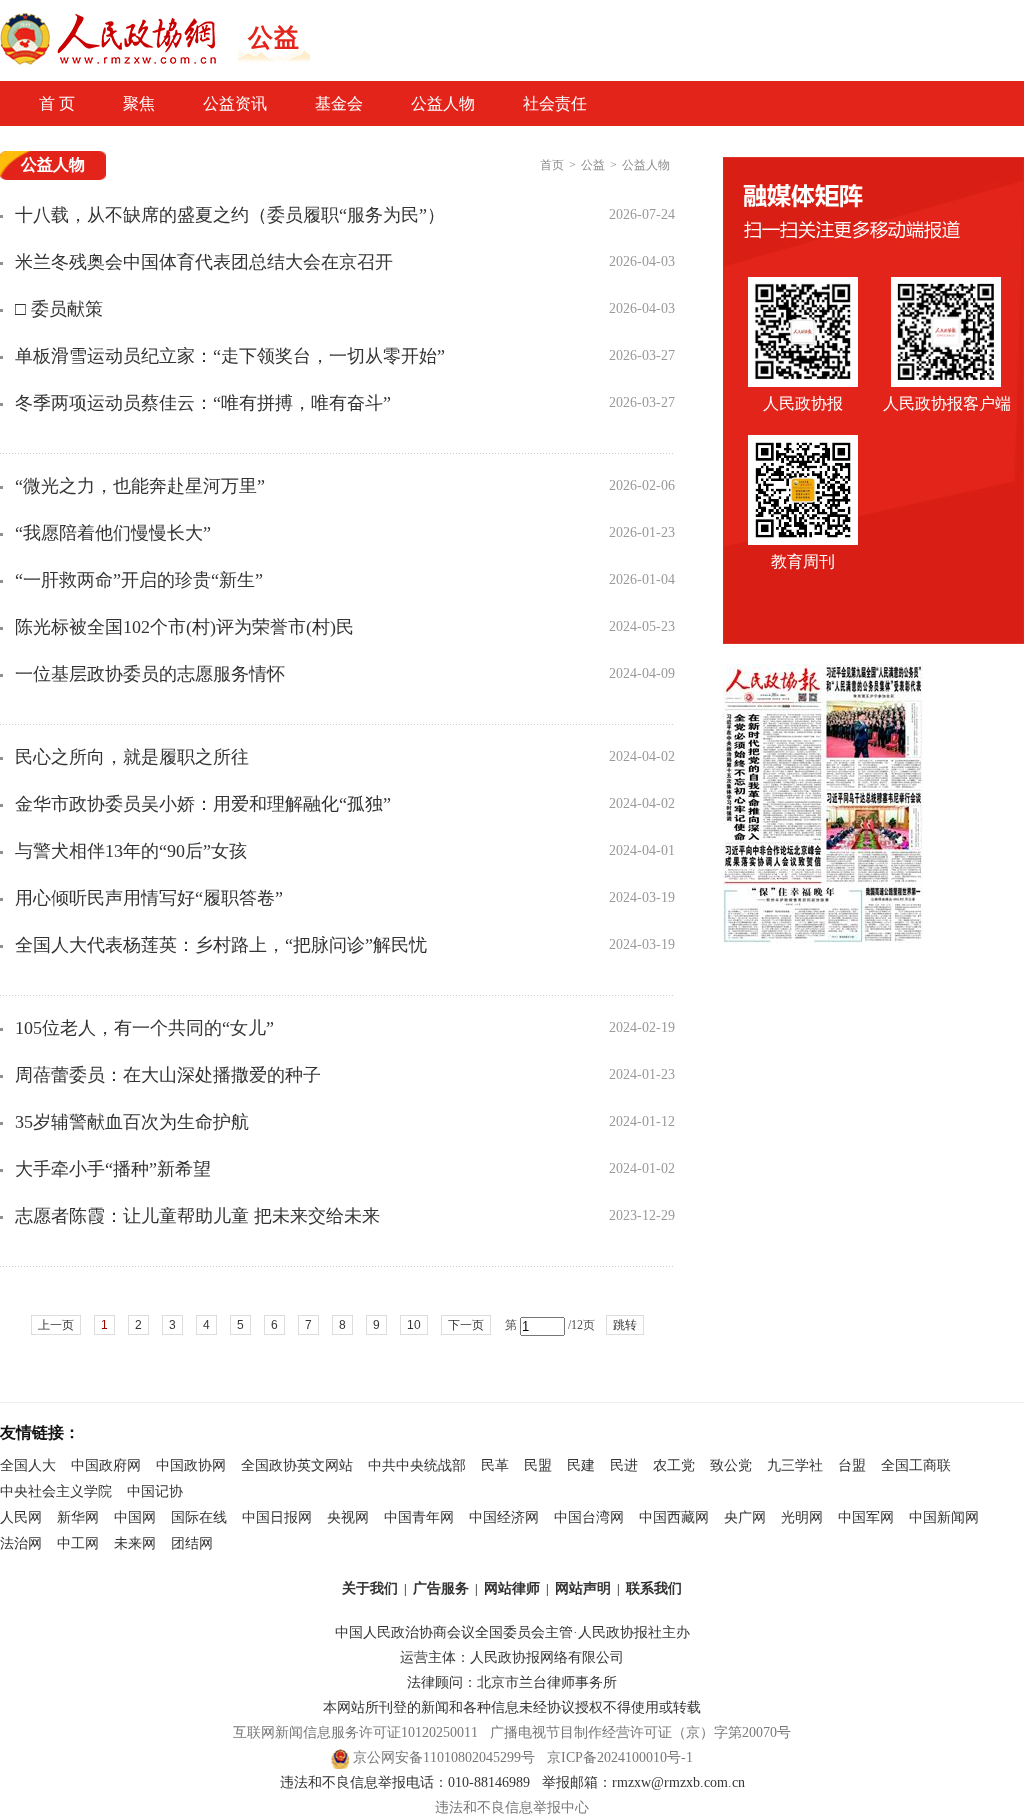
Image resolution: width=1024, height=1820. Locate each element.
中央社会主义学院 (56, 1491)
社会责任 (555, 103)
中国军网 (866, 1517)
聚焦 (139, 103)
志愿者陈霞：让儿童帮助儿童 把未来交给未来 (197, 1216)
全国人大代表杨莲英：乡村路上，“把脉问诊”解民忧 (221, 945)
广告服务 (441, 1588)
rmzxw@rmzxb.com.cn (678, 1782)
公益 (593, 165)
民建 (581, 1465)
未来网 (135, 1543)
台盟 (852, 1465)
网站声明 (583, 1588)
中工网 (78, 1543)
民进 (624, 1465)
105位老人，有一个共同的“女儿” (144, 1028)
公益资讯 (235, 103)
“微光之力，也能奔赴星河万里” (140, 486)
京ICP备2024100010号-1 (620, 1757)
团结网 (192, 1543)
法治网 (21, 1543)
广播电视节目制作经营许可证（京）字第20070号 (640, 1732)
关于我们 (370, 1588)
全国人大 (28, 1465)
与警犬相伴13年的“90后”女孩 (131, 851)
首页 (552, 165)
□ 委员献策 (59, 309)
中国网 (135, 1517)
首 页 (57, 103)
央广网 (745, 1517)
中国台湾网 (589, 1517)
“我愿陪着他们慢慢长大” (113, 533)
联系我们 (654, 1588)
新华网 (78, 1517)
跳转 (625, 1325)
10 (414, 1325)
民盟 (538, 1465)
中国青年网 (419, 1517)
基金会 (339, 103)
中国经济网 (504, 1517)
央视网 (348, 1517)
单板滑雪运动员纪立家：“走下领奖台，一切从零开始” (230, 356)
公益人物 (443, 103)
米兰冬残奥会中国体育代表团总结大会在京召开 (204, 262)
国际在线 (199, 1517)
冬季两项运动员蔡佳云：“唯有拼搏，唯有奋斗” (203, 403)
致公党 (731, 1465)
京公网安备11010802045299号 (444, 1757)
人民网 (21, 1517)
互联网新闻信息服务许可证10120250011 (355, 1732)
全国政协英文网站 (297, 1465)
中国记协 (155, 1491)
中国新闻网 (944, 1517)
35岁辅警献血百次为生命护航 (132, 1122)
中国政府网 (106, 1465)
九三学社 (795, 1465)
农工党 (674, 1465)
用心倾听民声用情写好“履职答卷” (149, 898)
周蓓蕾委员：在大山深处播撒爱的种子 (168, 1075)
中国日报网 (277, 1517)
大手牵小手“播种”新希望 (113, 1169)
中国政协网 (191, 1465)
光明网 (802, 1517)
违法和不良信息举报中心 (512, 1807)
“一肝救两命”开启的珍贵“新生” (139, 580)
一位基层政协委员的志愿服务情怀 (150, 674)
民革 (495, 1465)
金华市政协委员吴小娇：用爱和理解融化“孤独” (203, 804)
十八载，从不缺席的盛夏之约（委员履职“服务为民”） (230, 215)
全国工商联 (916, 1465)
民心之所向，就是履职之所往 (132, 757)
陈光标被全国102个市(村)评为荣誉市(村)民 (184, 627)
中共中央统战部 (417, 1465)
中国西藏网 (674, 1517)
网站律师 (512, 1588)
